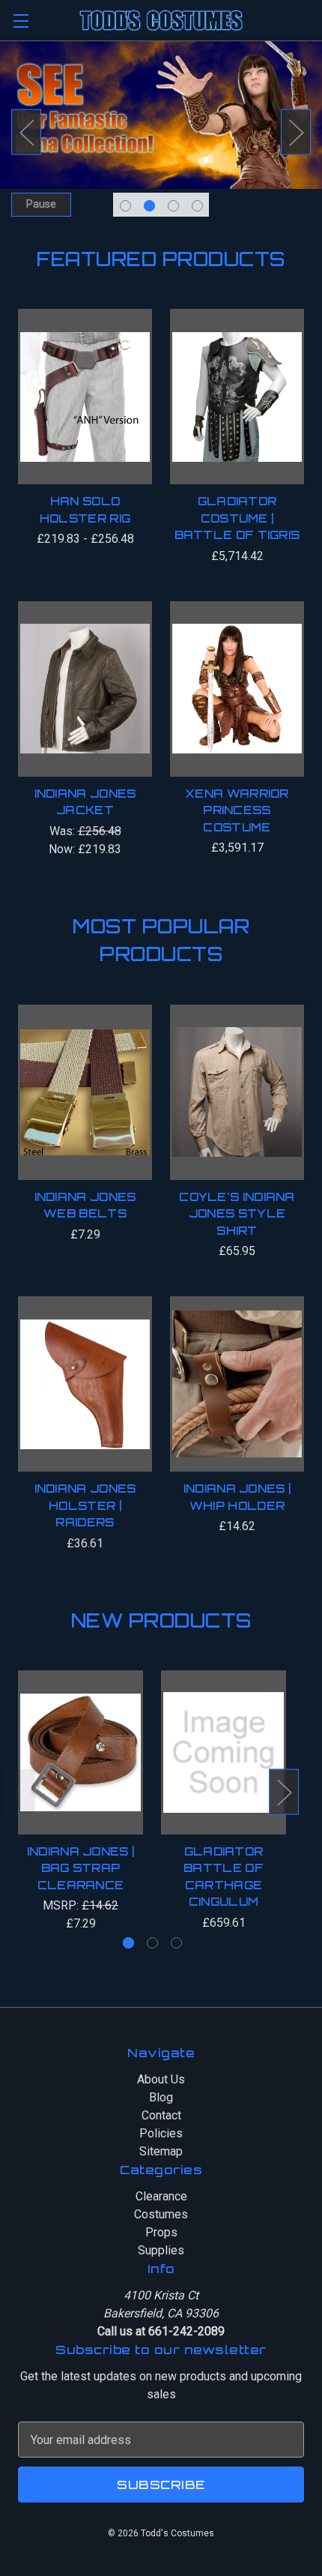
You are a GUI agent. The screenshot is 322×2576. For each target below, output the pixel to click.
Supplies (161, 2250)
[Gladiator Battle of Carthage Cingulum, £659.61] (224, 1752)
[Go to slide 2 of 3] (152, 1943)
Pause (41, 204)
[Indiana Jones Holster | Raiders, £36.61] (85, 1384)
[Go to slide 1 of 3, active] (128, 1943)
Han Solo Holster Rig (85, 510)
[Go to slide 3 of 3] (176, 1943)
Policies (161, 2133)
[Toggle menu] (21, 21)
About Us (161, 2079)
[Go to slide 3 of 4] (173, 206)
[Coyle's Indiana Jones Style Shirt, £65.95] (237, 1092)
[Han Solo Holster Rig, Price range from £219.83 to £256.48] (85, 397)
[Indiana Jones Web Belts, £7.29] (85, 1092)
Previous (26, 132)
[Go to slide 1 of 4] (125, 206)
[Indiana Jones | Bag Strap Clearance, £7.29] (80, 1752)
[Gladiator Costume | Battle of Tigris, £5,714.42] (237, 397)
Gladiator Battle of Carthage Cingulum (224, 1877)
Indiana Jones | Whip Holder (237, 1497)
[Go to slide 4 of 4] (197, 206)
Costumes (161, 2214)
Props (161, 2232)
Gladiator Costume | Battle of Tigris (237, 518)
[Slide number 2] (161, 132)
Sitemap (161, 2151)
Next (296, 132)
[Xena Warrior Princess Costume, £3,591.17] (237, 689)
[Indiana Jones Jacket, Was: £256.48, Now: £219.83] (85, 689)
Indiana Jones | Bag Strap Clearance (81, 1868)
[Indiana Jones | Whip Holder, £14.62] (237, 1384)
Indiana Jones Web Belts (85, 1206)
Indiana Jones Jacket (85, 802)
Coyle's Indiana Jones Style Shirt (237, 1214)
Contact (161, 2115)
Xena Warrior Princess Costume (237, 810)
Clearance (161, 2196)
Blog (161, 2097)
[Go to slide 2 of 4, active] (149, 206)
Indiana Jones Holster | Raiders (85, 1505)
